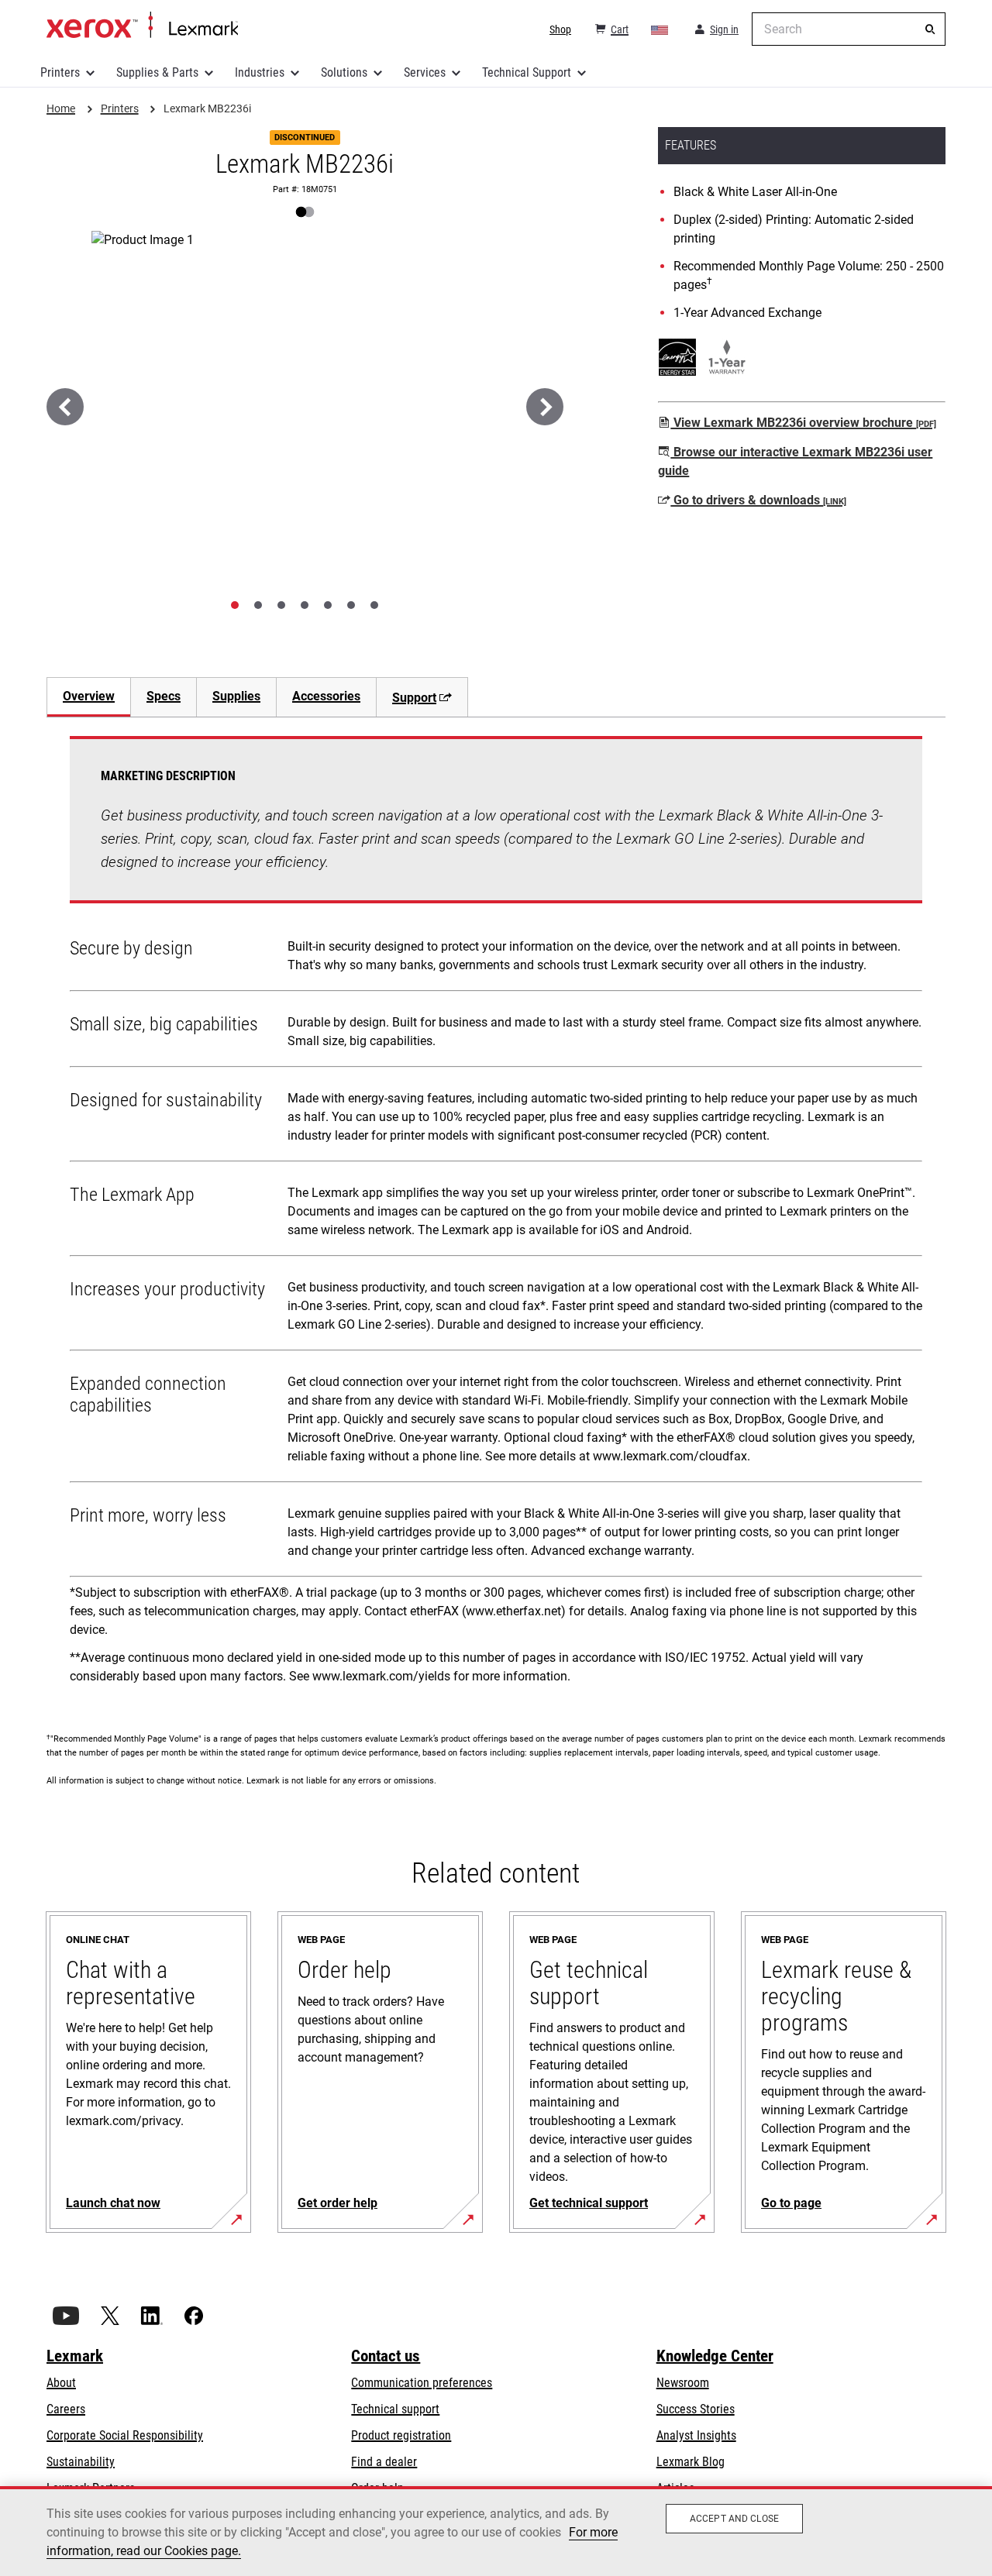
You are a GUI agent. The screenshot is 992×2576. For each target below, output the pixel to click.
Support (414, 698)
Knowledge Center (715, 2356)
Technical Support (527, 72)
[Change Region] (660, 29)
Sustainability (81, 2462)
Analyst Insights (696, 2435)
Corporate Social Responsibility (125, 2435)
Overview (89, 696)
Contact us (386, 2356)
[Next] (545, 407)
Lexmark (75, 2356)
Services (425, 72)
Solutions (344, 72)
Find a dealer (384, 2462)
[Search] (930, 29)
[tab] (235, 605)
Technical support (395, 2409)
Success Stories (696, 2409)
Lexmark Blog (691, 2462)
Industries (260, 72)
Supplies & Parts (157, 72)
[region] (496, 2531)
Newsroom (683, 2383)
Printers (60, 72)
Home (142, 26)
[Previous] (65, 407)
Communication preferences (422, 2383)
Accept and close (734, 2519)
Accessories (326, 696)
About (61, 2383)
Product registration (401, 2435)
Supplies (236, 696)
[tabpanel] (496, 1216)
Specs (164, 696)
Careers (66, 2409)
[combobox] (849, 29)
